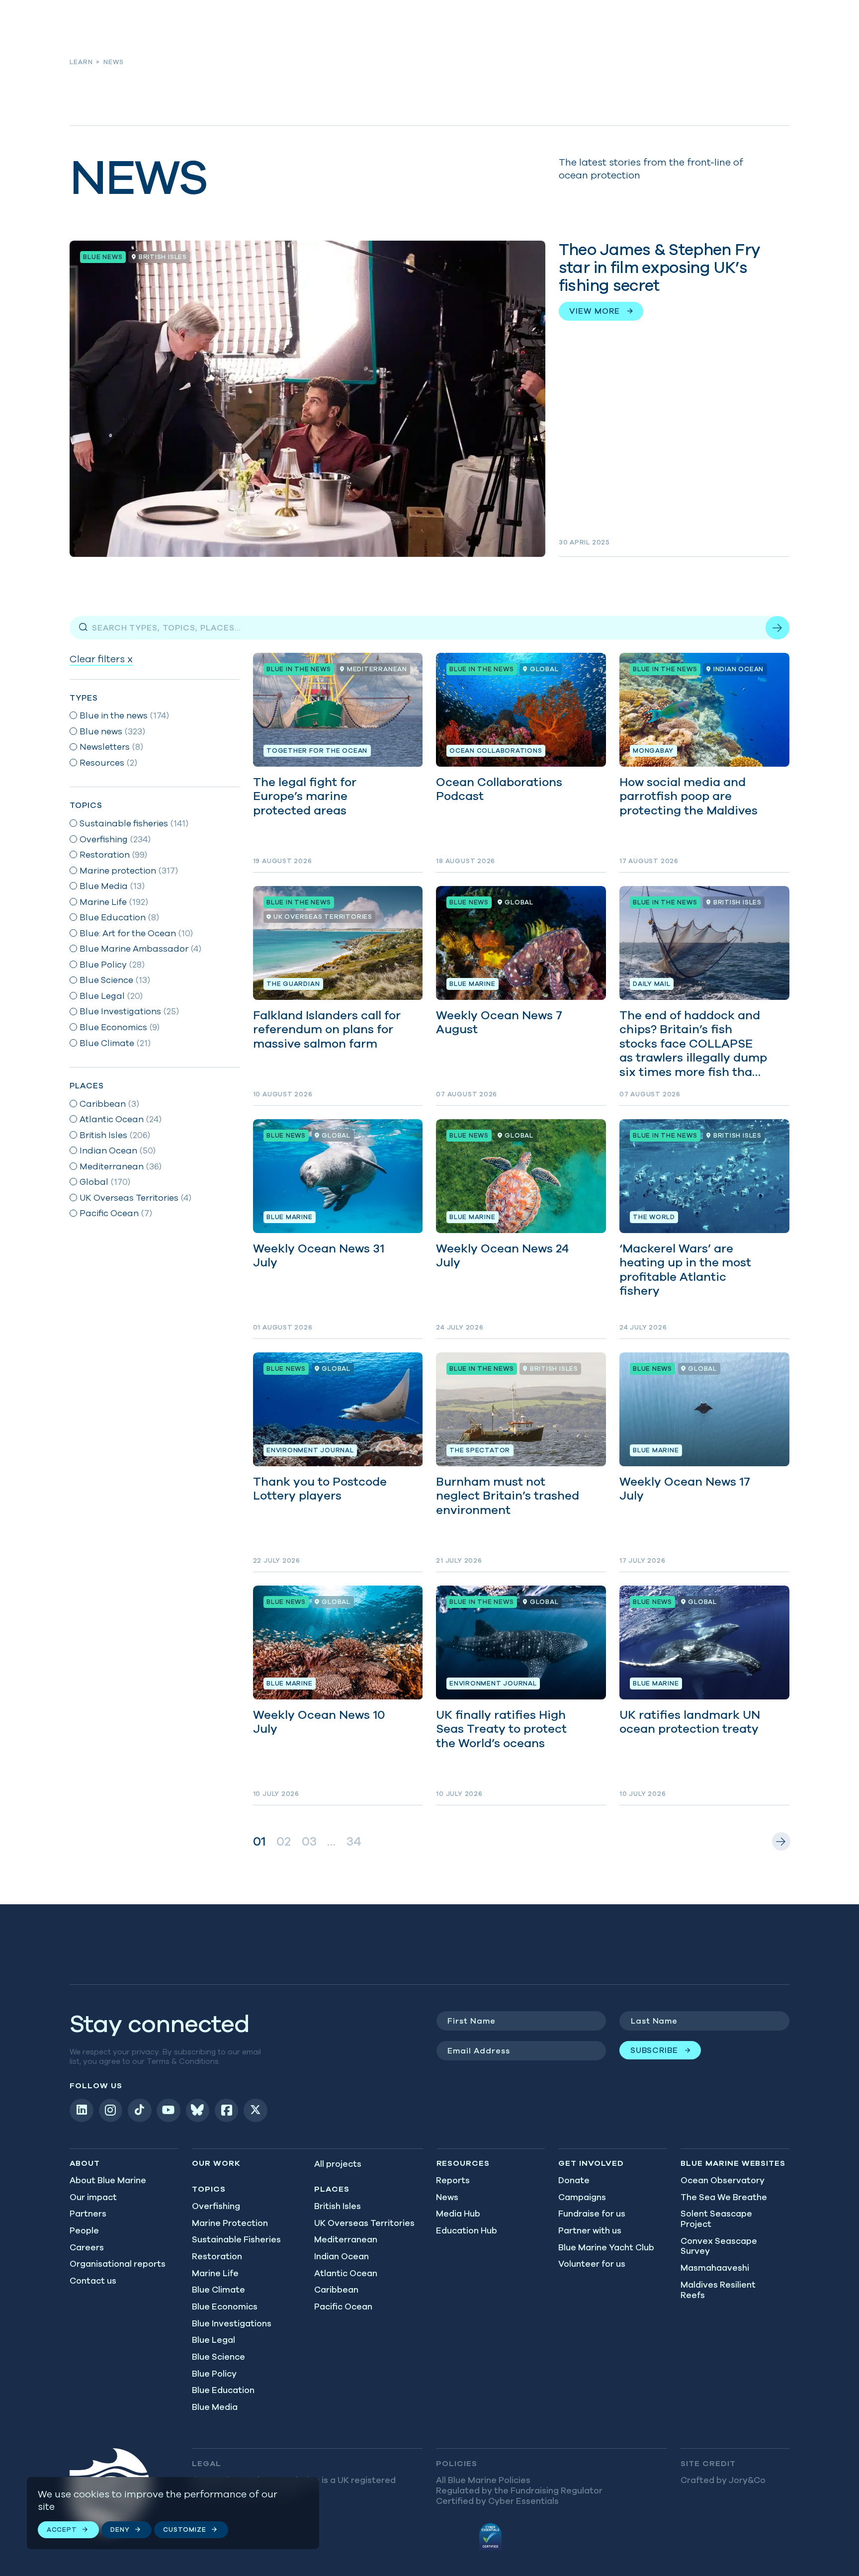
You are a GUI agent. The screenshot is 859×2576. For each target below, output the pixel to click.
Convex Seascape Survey (719, 2246)
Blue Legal (214, 2340)
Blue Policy (214, 2374)
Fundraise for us (592, 2214)
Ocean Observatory (723, 2180)
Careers (87, 2247)
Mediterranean (346, 2239)
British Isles (338, 2206)
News (447, 2197)
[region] (173, 2513)
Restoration (217, 2256)
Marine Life (215, 2273)
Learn (81, 62)
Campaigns (582, 2197)
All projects (338, 2164)
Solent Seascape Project (716, 2219)
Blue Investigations (232, 2323)
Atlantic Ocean (346, 2273)
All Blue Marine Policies (483, 2480)
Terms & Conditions (183, 2061)
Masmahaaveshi (715, 2268)
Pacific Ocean (343, 2307)
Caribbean (336, 2290)
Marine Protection (230, 2223)
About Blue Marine (108, 2180)
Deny (120, 2530)
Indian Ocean (342, 2256)
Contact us (93, 2281)
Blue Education (223, 2390)
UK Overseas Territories (364, 2223)
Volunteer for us (592, 2264)
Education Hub (467, 2230)
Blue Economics (225, 2307)
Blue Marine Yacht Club (606, 2247)
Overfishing (216, 2206)
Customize (184, 2530)
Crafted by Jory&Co (723, 2480)
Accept (62, 2530)
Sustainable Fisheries (236, 2239)
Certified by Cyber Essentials (497, 2501)
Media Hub (458, 2214)
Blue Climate (218, 2290)
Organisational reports (118, 2264)
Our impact (93, 2197)
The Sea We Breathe (724, 2197)
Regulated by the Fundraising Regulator (519, 2490)
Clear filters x (101, 659)
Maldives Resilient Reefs (718, 2290)
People (84, 2230)
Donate (574, 2180)
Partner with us (590, 2230)
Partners (88, 2214)
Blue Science (218, 2357)
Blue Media (215, 2407)
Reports (453, 2180)
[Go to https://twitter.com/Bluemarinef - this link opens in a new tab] (256, 2111)
